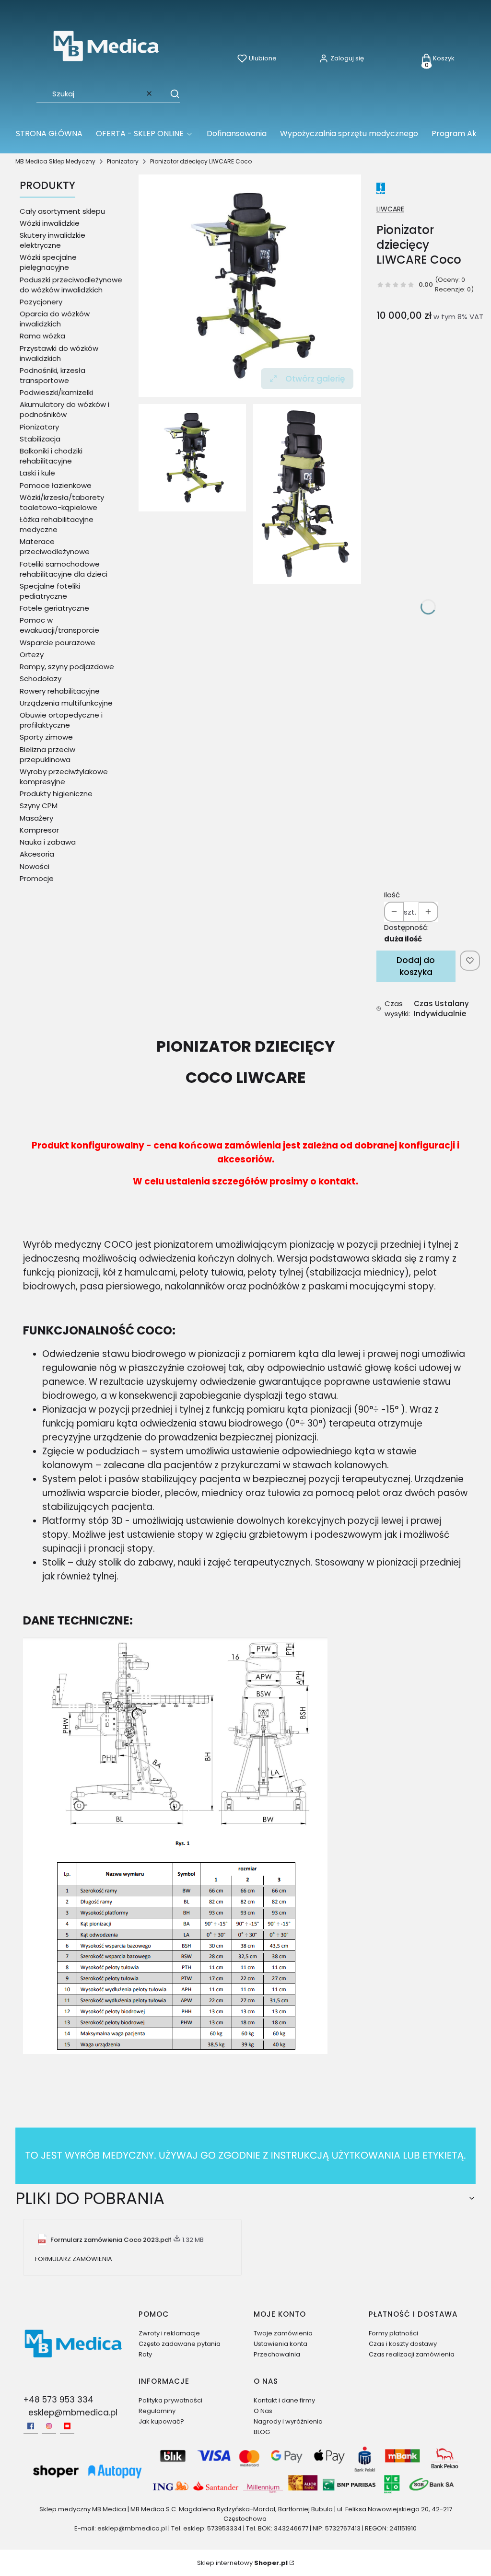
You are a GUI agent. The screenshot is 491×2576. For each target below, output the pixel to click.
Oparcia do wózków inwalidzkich (55, 319)
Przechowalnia (277, 2354)
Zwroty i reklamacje (169, 2333)
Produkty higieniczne (56, 794)
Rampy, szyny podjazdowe (67, 667)
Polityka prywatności (170, 2400)
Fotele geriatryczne (54, 608)
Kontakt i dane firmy (284, 2400)
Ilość (392, 895)
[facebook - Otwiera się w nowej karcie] (31, 2426)
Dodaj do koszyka (416, 966)
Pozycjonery (41, 302)
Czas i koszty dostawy (403, 2344)
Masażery (36, 818)
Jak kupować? (161, 2421)
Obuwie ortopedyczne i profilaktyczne (61, 720)
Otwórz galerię (315, 379)
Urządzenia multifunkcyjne (66, 703)
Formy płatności (393, 2333)
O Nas (263, 2411)
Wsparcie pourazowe (58, 643)
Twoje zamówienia (283, 2333)
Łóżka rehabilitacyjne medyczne (57, 524)
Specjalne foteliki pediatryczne (50, 591)
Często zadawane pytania (180, 2344)
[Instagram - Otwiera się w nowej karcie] (49, 2426)
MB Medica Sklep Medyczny (55, 161)
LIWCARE (390, 209)
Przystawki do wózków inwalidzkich (59, 353)
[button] (170, 93)
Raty (145, 2354)
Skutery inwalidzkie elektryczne (53, 240)
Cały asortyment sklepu (62, 211)
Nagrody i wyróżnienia (288, 2421)
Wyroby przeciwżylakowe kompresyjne (64, 777)
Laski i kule (37, 473)
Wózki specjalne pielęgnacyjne (48, 262)
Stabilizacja (40, 439)
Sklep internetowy (242, 2563)
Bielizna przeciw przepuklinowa (47, 754)
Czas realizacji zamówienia (412, 2354)
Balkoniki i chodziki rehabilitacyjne (51, 456)
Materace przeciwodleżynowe (55, 546)
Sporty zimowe (46, 737)
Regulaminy (157, 2411)
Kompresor (39, 830)
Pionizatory (123, 161)
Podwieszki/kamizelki (56, 392)
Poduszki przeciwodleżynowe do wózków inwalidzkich (71, 285)
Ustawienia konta (281, 2344)
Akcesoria (37, 854)
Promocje (37, 878)
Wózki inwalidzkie (50, 223)
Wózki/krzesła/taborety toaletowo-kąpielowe (62, 502)
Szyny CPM (39, 806)
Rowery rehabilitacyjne (60, 691)
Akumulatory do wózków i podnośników (64, 409)
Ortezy (32, 655)
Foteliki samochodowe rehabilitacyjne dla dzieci (64, 569)
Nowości (35, 866)
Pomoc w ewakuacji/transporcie (59, 625)
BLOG (262, 2432)
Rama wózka (42, 336)
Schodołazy (41, 679)
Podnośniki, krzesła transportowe (53, 375)
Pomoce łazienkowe (56, 485)
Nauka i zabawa (48, 842)
